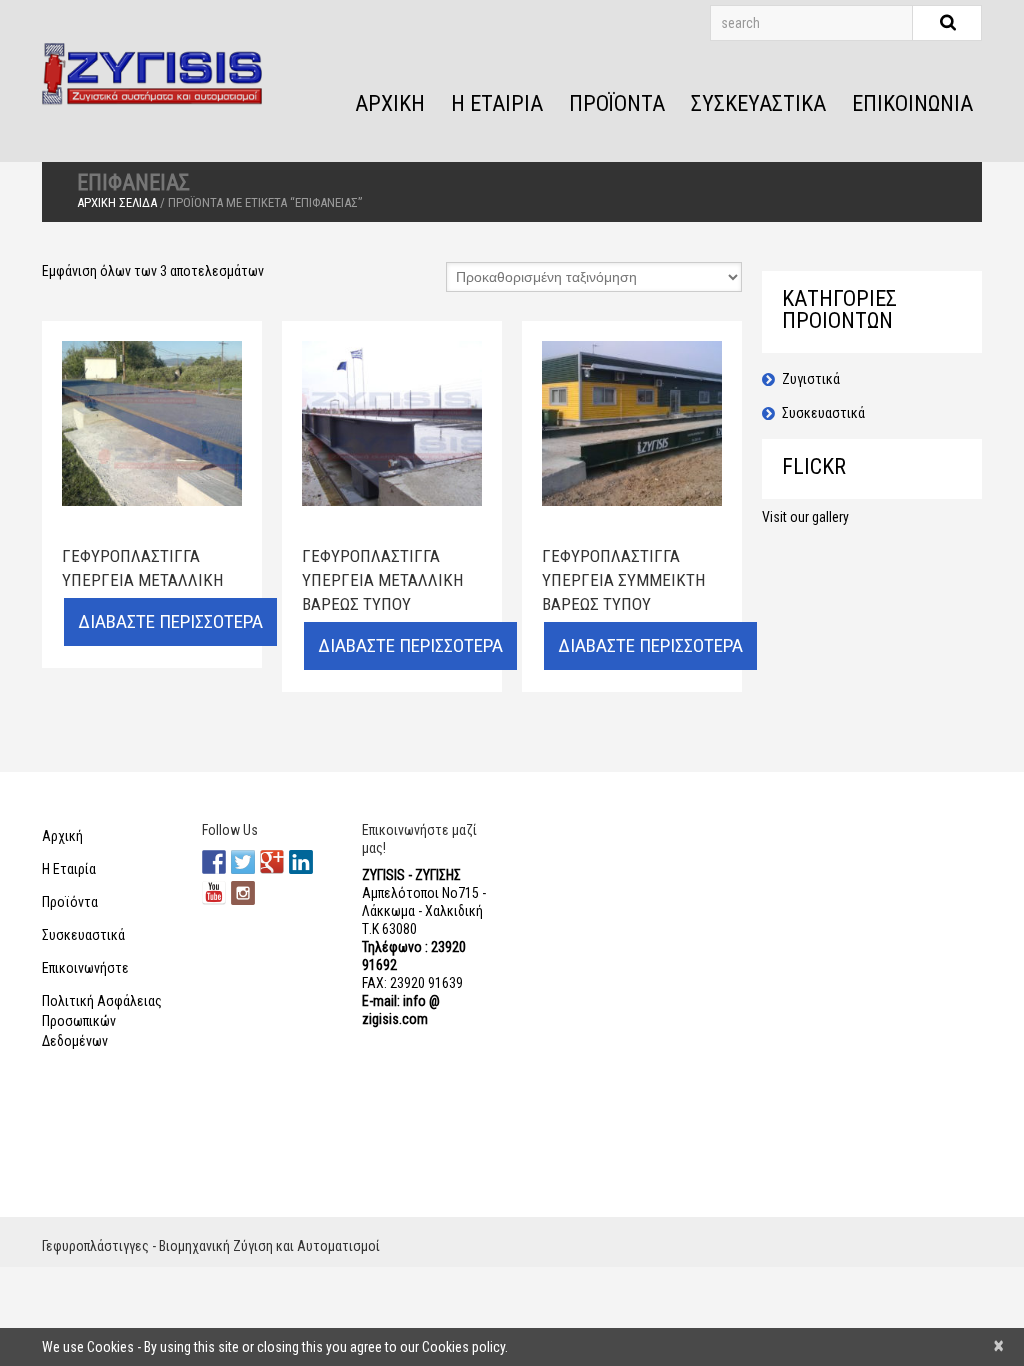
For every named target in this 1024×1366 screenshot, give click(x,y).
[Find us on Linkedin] (301, 862)
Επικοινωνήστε (85, 968)
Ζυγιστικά (811, 379)
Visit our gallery (805, 517)
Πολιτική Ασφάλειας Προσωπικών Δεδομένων (102, 1021)
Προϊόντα (617, 103)
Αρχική (390, 103)
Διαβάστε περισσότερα (170, 621)
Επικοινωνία (912, 103)
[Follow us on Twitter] (243, 862)
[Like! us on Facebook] (214, 862)
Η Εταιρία (497, 103)
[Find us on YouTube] (214, 893)
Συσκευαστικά (758, 103)
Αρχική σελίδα (117, 202)
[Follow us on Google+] (272, 862)
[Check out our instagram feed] (243, 893)
